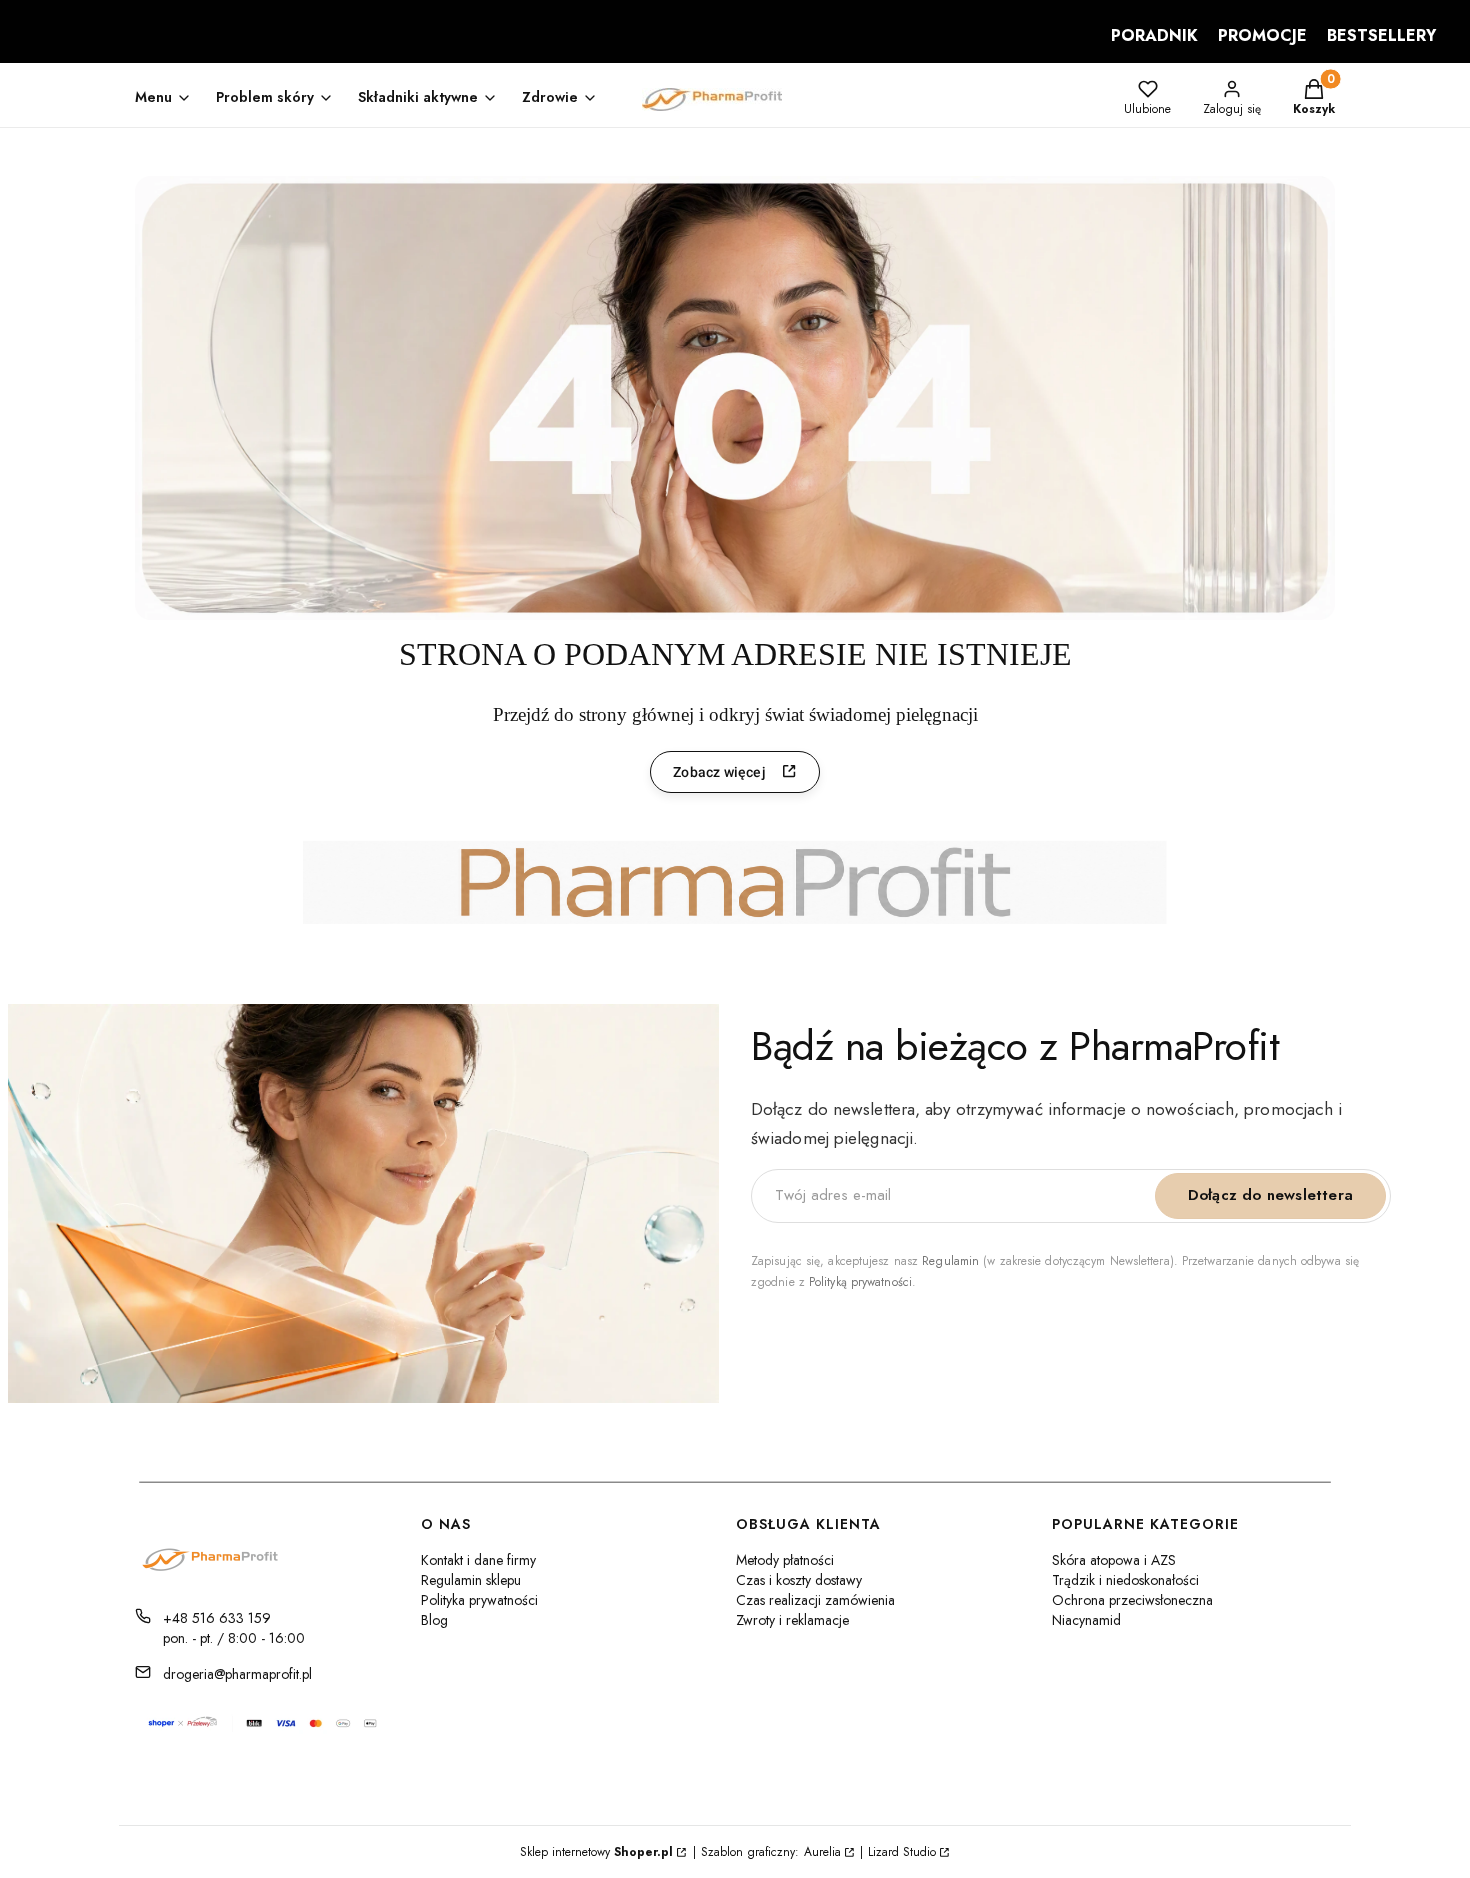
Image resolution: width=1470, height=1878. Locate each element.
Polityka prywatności (479, 1600)
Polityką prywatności (860, 1282)
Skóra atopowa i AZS (1114, 1560)
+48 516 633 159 (217, 1618)
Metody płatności (785, 1560)
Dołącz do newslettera (1270, 1195)
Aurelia (822, 1852)
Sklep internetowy (596, 1852)
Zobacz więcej (719, 772)
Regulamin (950, 1261)
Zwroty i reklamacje (792, 1620)
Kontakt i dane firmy (478, 1560)
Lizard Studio (902, 1852)
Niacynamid (1086, 1620)
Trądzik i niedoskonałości (1125, 1580)
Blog (434, 1620)
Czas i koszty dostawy (799, 1580)
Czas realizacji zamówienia (815, 1600)
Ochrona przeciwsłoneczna (1132, 1600)
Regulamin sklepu (471, 1580)
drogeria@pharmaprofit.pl (237, 1674)
